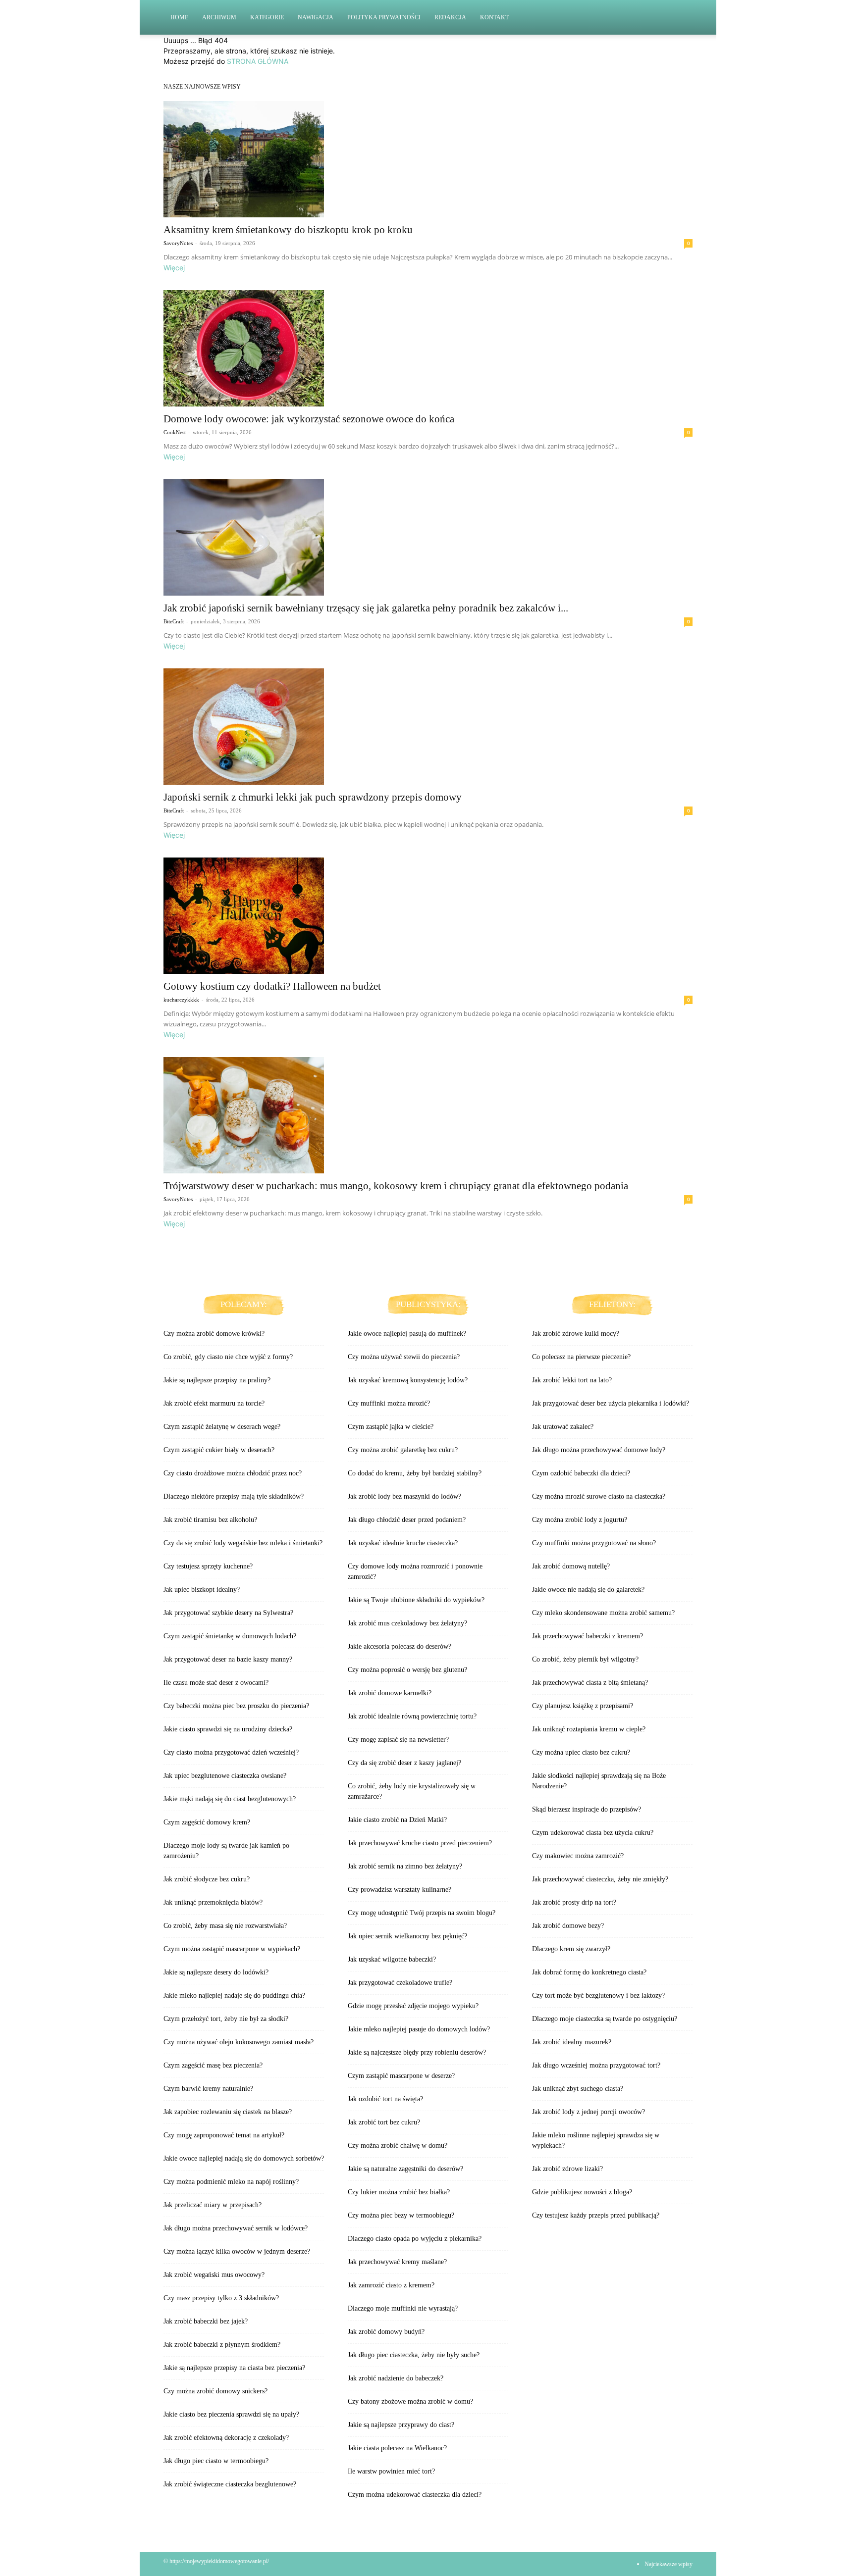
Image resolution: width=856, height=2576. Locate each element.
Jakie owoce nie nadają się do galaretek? (588, 1590)
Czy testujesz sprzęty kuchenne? (208, 1566)
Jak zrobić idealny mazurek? (572, 2042)
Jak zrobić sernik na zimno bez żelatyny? (405, 1866)
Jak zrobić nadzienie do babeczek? (396, 2378)
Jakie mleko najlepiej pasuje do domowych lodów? (419, 2029)
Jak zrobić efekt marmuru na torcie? (214, 1403)
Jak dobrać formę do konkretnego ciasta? (589, 1972)
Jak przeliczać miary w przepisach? (213, 2205)
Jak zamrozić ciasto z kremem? (391, 2285)
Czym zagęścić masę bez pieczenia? (213, 2065)
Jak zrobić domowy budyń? (386, 2332)
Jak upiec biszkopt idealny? (202, 1590)
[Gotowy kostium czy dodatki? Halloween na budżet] (428, 916)
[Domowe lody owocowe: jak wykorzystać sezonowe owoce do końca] (428, 348)
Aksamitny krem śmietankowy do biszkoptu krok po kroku (288, 230)
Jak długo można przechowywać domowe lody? (599, 1450)
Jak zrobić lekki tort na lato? (572, 1380)
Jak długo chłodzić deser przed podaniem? (407, 1520)
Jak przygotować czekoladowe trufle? (400, 1983)
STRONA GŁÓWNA (258, 61)
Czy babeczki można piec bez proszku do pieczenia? (236, 1706)
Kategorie (267, 17)
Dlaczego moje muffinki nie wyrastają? (403, 2308)
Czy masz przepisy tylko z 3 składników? (221, 2298)
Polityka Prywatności (384, 17)
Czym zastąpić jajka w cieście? (391, 1427)
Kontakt (494, 17)
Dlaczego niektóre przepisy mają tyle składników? (234, 1496)
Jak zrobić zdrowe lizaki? (567, 2169)
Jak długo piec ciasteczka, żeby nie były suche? (414, 2355)
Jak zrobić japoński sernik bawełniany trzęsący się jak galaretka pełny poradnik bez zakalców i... (366, 608)
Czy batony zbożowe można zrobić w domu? (410, 2401)
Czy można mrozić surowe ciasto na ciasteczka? (599, 1496)
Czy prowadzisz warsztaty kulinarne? (400, 1890)
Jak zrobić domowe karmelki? (390, 1693)
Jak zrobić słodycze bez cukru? (207, 1879)
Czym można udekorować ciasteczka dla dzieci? (415, 2495)
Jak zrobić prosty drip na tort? (574, 1902)
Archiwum (219, 17)
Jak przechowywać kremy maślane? (397, 2262)
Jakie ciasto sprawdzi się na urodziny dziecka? (228, 1729)
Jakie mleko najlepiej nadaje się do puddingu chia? (234, 1995)
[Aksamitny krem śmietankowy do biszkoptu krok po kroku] (428, 159)
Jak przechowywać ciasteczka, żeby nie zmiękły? (600, 1879)
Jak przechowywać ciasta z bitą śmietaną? (590, 1683)
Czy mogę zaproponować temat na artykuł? (224, 2135)
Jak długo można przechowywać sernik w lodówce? (236, 2228)
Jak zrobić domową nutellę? (571, 1566)
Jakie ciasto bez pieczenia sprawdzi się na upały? (231, 2414)
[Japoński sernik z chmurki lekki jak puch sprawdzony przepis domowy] (428, 727)
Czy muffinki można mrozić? (389, 1403)
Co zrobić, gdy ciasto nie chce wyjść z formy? (228, 1357)
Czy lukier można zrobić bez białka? (399, 2192)
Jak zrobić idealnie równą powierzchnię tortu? (412, 1716)
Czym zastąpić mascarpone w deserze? (401, 2076)
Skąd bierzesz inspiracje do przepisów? (587, 1809)
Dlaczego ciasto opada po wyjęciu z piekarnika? (415, 2239)
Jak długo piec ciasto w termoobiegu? (216, 2461)
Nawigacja (316, 17)
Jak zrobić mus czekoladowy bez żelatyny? (407, 1623)
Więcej (174, 268)
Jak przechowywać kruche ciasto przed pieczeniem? (420, 1843)
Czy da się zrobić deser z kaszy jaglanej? (404, 1763)
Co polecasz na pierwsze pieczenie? (581, 1357)
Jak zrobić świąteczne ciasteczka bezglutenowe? (230, 2484)
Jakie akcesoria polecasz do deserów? (400, 1646)
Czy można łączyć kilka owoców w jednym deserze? (237, 2251)
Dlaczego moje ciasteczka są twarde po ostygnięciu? (605, 2019)
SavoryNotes (178, 243)
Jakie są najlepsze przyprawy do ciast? (401, 2425)
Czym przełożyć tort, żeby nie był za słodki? (226, 2019)
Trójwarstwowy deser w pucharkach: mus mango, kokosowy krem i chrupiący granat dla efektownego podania (396, 1186)
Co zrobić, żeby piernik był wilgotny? (585, 1659)
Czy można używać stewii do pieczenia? (404, 1357)
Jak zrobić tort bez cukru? (384, 2122)
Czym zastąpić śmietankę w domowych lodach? (230, 1636)
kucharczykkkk (181, 1000)
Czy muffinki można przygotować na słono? (594, 1543)
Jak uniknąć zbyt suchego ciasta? (578, 2089)
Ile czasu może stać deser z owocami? (216, 1683)
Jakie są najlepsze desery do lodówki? (216, 1972)
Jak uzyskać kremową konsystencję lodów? (408, 1380)
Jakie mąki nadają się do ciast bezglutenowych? (230, 1799)
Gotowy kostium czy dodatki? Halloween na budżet (272, 986)
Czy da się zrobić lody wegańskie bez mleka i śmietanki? (243, 1543)
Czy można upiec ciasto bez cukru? (581, 1752)
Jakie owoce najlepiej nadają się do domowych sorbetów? (244, 2158)
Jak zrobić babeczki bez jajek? (206, 2321)
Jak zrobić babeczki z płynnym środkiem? (222, 2345)
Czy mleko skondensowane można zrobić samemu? (603, 1613)
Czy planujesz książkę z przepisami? (583, 1706)
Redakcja (450, 17)
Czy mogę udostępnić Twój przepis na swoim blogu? (422, 1913)
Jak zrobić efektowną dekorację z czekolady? (226, 2438)
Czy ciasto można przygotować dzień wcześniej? (231, 1752)
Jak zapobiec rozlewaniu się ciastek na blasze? (228, 2112)
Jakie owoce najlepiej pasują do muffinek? (407, 1334)
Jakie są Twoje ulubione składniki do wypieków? (416, 1600)
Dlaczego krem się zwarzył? (571, 1949)
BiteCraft (174, 621)
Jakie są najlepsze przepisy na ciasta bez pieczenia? (234, 2368)
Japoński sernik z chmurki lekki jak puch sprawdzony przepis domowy (313, 797)
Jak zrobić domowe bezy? (568, 1926)
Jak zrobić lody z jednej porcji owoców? (588, 2112)
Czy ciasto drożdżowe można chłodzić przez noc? (233, 1473)
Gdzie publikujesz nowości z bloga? (582, 2192)
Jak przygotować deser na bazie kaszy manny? (228, 1659)
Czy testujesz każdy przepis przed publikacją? (596, 2215)
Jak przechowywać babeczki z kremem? (588, 1636)
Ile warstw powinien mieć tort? (391, 2471)
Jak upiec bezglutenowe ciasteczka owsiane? (225, 1776)
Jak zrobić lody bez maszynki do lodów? (404, 1496)
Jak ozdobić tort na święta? (385, 2099)
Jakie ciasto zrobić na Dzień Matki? (397, 1820)
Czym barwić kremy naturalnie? (208, 2089)
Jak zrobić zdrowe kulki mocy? (576, 1334)
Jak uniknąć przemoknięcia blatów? (213, 1902)
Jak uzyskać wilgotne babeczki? (392, 1959)
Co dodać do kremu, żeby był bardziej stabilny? (415, 1473)
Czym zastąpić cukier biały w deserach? (219, 1450)
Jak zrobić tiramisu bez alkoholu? (210, 1520)
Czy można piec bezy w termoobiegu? (401, 2215)
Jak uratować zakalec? (563, 1427)
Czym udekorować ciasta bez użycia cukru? (593, 1833)
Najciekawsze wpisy (669, 2564)
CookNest (175, 432)
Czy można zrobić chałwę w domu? (398, 2146)
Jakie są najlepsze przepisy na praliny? (217, 1380)
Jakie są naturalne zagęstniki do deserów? (405, 2169)
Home (179, 17)
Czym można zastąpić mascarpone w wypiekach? (232, 1949)
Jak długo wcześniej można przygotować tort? (596, 2065)
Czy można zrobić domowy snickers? (215, 2391)
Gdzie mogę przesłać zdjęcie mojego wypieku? (413, 2006)
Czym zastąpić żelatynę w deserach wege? (222, 1427)
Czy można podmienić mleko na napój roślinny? (231, 2182)
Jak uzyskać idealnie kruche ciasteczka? (403, 1543)
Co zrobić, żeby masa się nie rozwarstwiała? (225, 1926)
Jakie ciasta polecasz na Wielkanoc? (397, 2448)
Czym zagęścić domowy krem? (207, 1822)
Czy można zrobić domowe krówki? (214, 1334)
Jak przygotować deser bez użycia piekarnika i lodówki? (611, 1403)
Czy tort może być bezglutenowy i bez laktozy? (598, 1995)
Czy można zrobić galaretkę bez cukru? (403, 1450)
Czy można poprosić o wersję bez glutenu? (407, 1670)
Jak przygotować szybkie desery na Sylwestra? (228, 1613)
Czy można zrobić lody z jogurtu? (580, 1520)
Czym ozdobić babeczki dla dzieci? (581, 1473)
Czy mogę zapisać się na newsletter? (398, 1740)
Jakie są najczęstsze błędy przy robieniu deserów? (417, 2052)
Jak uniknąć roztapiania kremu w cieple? (589, 1729)
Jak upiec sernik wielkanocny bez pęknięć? (407, 1936)
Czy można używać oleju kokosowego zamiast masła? (239, 2042)
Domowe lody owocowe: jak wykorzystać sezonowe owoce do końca (309, 419)
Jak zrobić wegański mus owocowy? (214, 2275)
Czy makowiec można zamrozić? (578, 1856)
